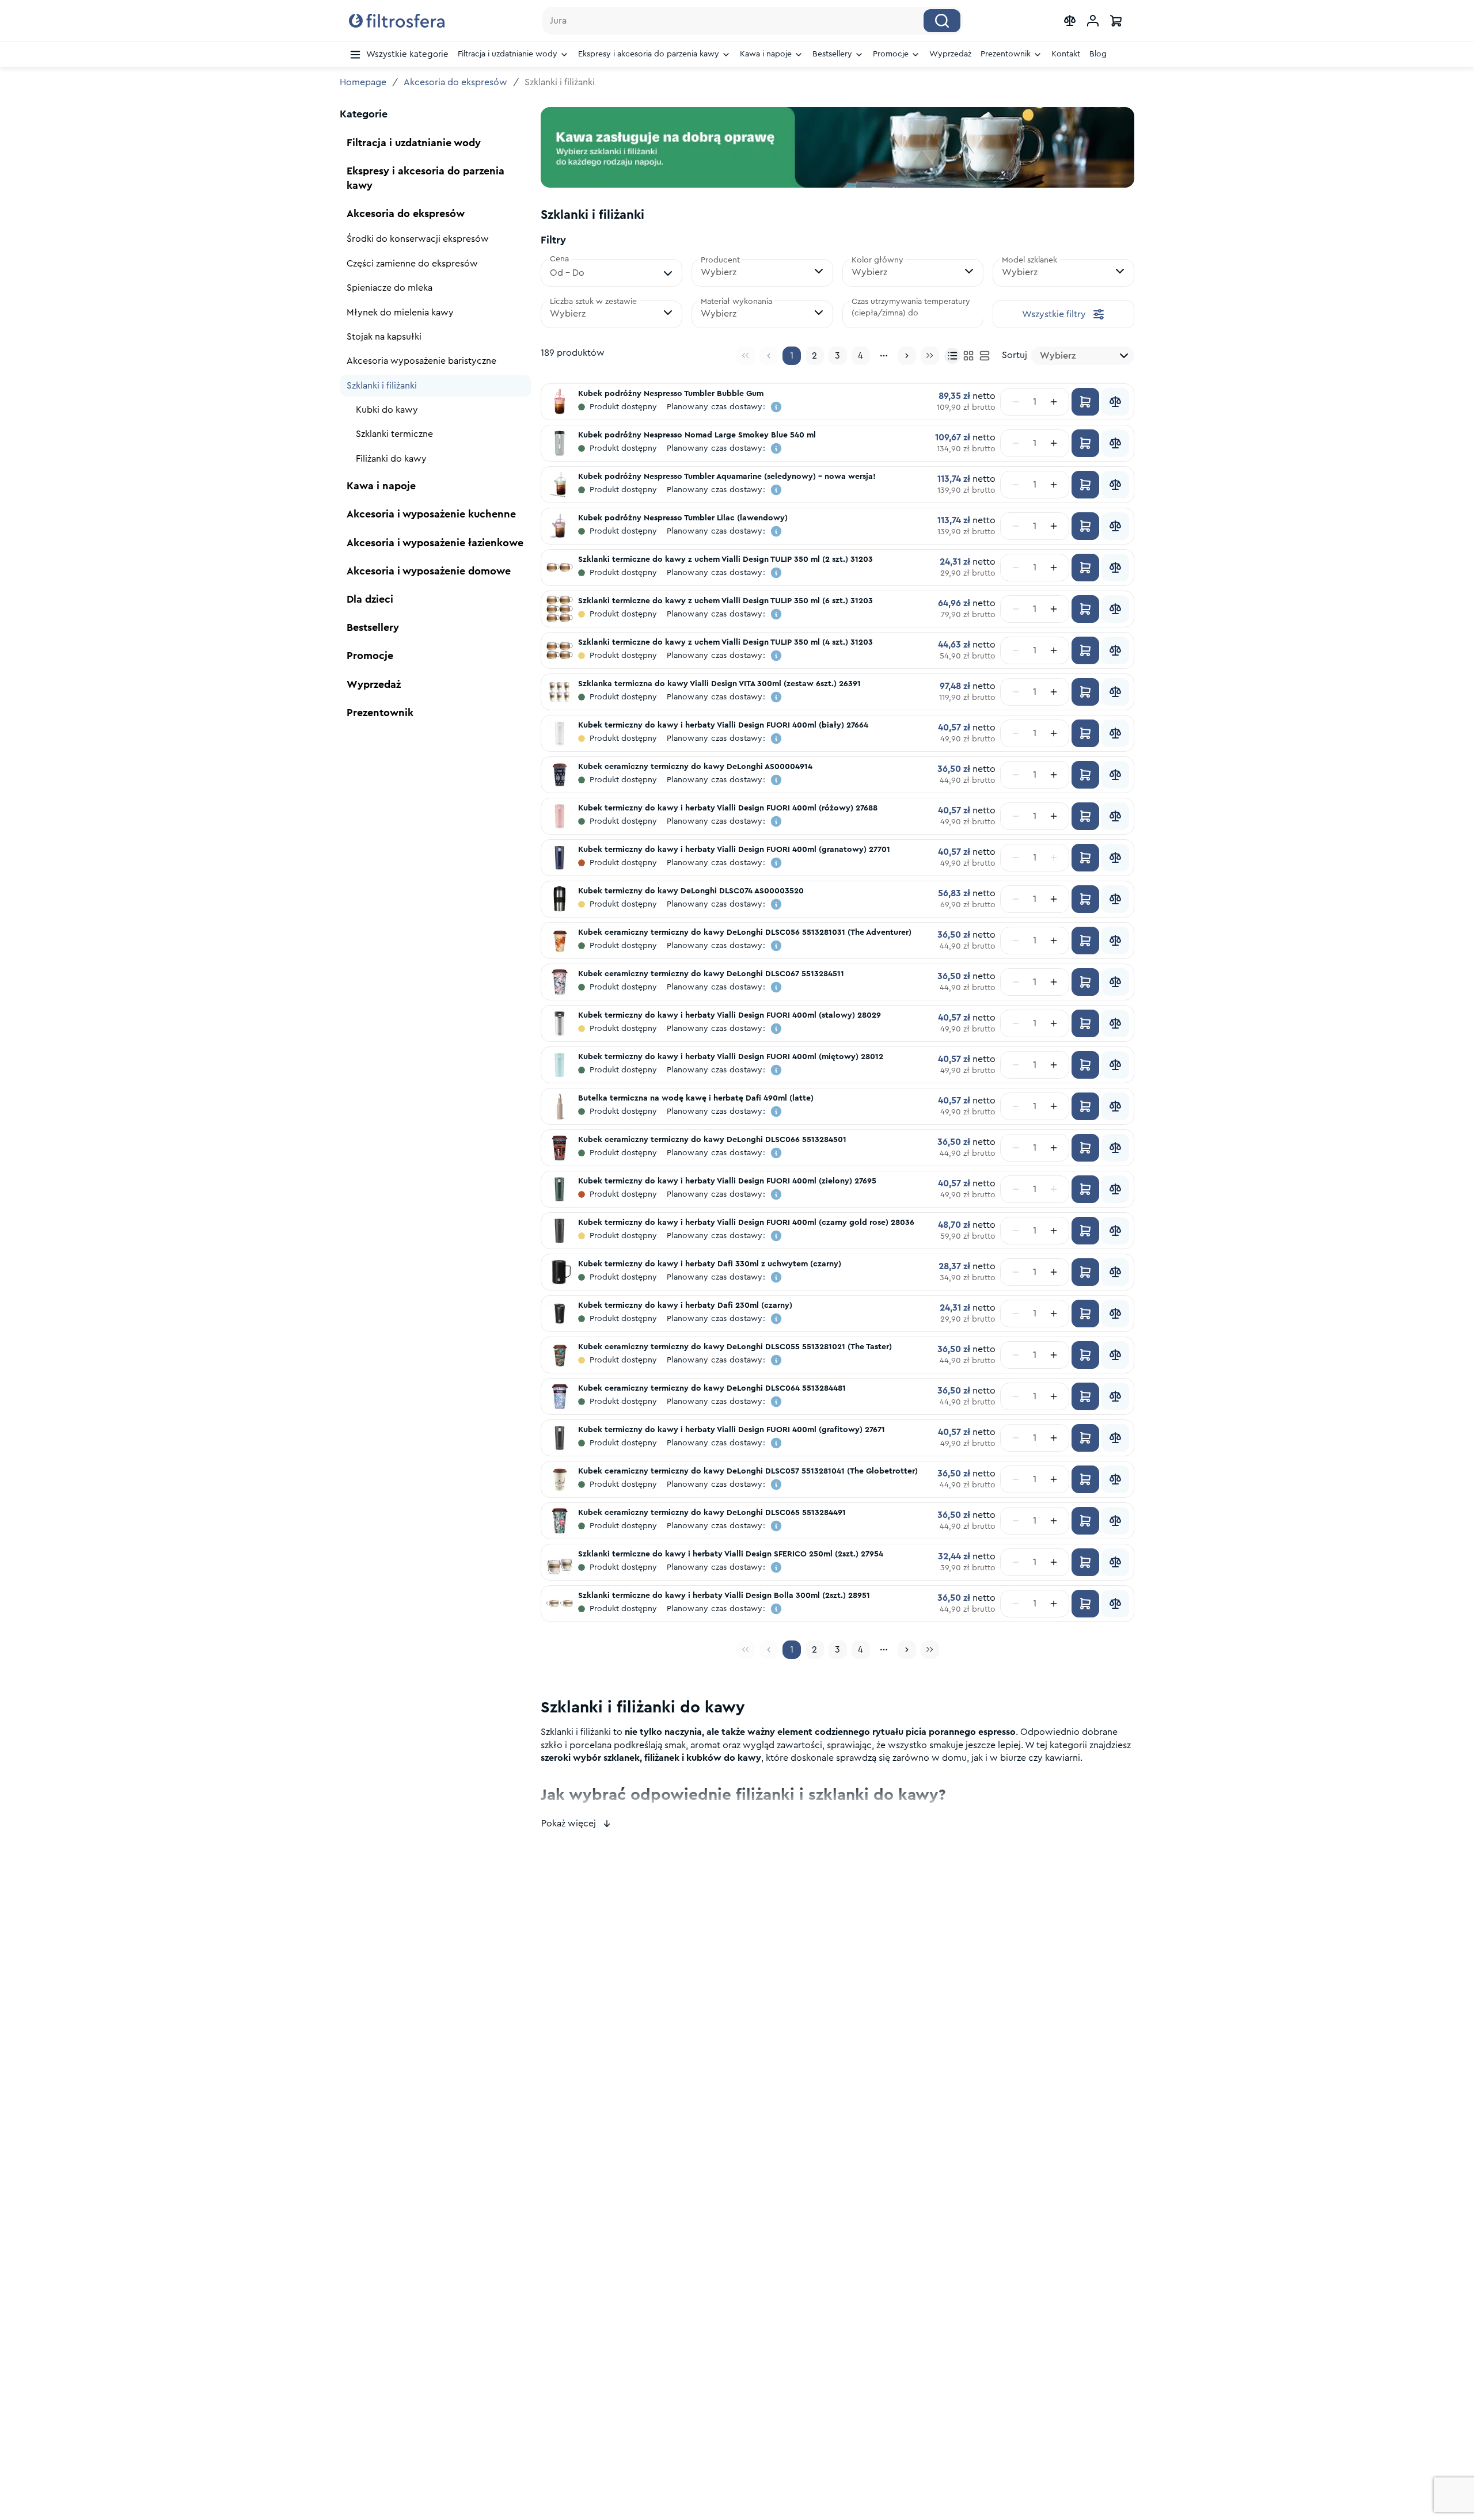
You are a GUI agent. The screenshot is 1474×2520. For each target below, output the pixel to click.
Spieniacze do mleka (390, 288)
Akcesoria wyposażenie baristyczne (421, 361)
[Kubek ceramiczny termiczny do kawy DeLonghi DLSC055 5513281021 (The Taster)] (560, 1355)
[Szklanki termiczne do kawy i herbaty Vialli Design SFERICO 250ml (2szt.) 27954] (560, 1562)
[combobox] (1082, 356)
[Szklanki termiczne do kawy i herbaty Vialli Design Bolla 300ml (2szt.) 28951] (560, 1604)
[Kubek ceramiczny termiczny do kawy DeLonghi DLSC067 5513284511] (560, 982)
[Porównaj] (1115, 402)
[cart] (1116, 21)
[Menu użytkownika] (1093, 21)
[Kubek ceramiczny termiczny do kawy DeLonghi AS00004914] (560, 775)
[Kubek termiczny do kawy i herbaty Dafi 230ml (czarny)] (560, 1314)
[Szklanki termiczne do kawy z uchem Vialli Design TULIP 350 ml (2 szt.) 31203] (560, 568)
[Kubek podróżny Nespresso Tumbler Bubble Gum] (560, 402)
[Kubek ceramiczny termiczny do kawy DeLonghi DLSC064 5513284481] (560, 1396)
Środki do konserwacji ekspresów (418, 239)
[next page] (907, 356)
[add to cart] (1085, 402)
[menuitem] (399, 55)
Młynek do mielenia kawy (400, 313)
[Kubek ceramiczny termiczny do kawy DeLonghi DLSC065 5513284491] (560, 1521)
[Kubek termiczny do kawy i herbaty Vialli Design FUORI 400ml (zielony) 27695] (560, 1189)
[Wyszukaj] (942, 21)
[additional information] (776, 407)
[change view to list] (985, 356)
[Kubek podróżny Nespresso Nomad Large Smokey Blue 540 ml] (560, 443)
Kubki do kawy (387, 410)
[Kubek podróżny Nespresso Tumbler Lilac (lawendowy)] (560, 526)
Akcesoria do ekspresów (455, 82)
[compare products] (1070, 21)
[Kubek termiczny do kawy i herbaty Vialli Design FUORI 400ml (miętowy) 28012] (560, 1065)
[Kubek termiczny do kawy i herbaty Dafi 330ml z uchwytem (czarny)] (560, 1272)
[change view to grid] (968, 356)
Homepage (363, 82)
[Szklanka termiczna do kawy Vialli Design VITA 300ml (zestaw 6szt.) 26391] (560, 692)
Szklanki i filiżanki (382, 386)
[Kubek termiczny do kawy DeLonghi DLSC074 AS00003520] (560, 899)
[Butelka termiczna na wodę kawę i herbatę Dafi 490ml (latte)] (560, 1106)
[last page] (930, 356)
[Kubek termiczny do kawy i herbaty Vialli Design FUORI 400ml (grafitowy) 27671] (560, 1438)
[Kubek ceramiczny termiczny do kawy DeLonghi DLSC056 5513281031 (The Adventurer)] (560, 941)
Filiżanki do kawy (391, 459)
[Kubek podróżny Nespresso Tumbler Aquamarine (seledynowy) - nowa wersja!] (560, 485)
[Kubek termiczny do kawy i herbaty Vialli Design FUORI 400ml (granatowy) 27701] (560, 858)
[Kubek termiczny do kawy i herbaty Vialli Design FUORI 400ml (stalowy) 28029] (560, 1023)
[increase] (1054, 402)
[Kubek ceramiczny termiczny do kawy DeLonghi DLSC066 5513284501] (560, 1148)
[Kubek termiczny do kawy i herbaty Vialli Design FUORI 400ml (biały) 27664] (560, 733)
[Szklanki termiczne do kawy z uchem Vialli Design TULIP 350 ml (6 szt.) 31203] (560, 609)
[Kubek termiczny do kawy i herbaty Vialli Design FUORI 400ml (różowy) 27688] (560, 816)
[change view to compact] (952, 356)
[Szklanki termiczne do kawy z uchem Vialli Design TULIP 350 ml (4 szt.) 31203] (560, 650)
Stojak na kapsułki (384, 337)
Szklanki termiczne (394, 434)
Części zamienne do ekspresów (412, 264)
